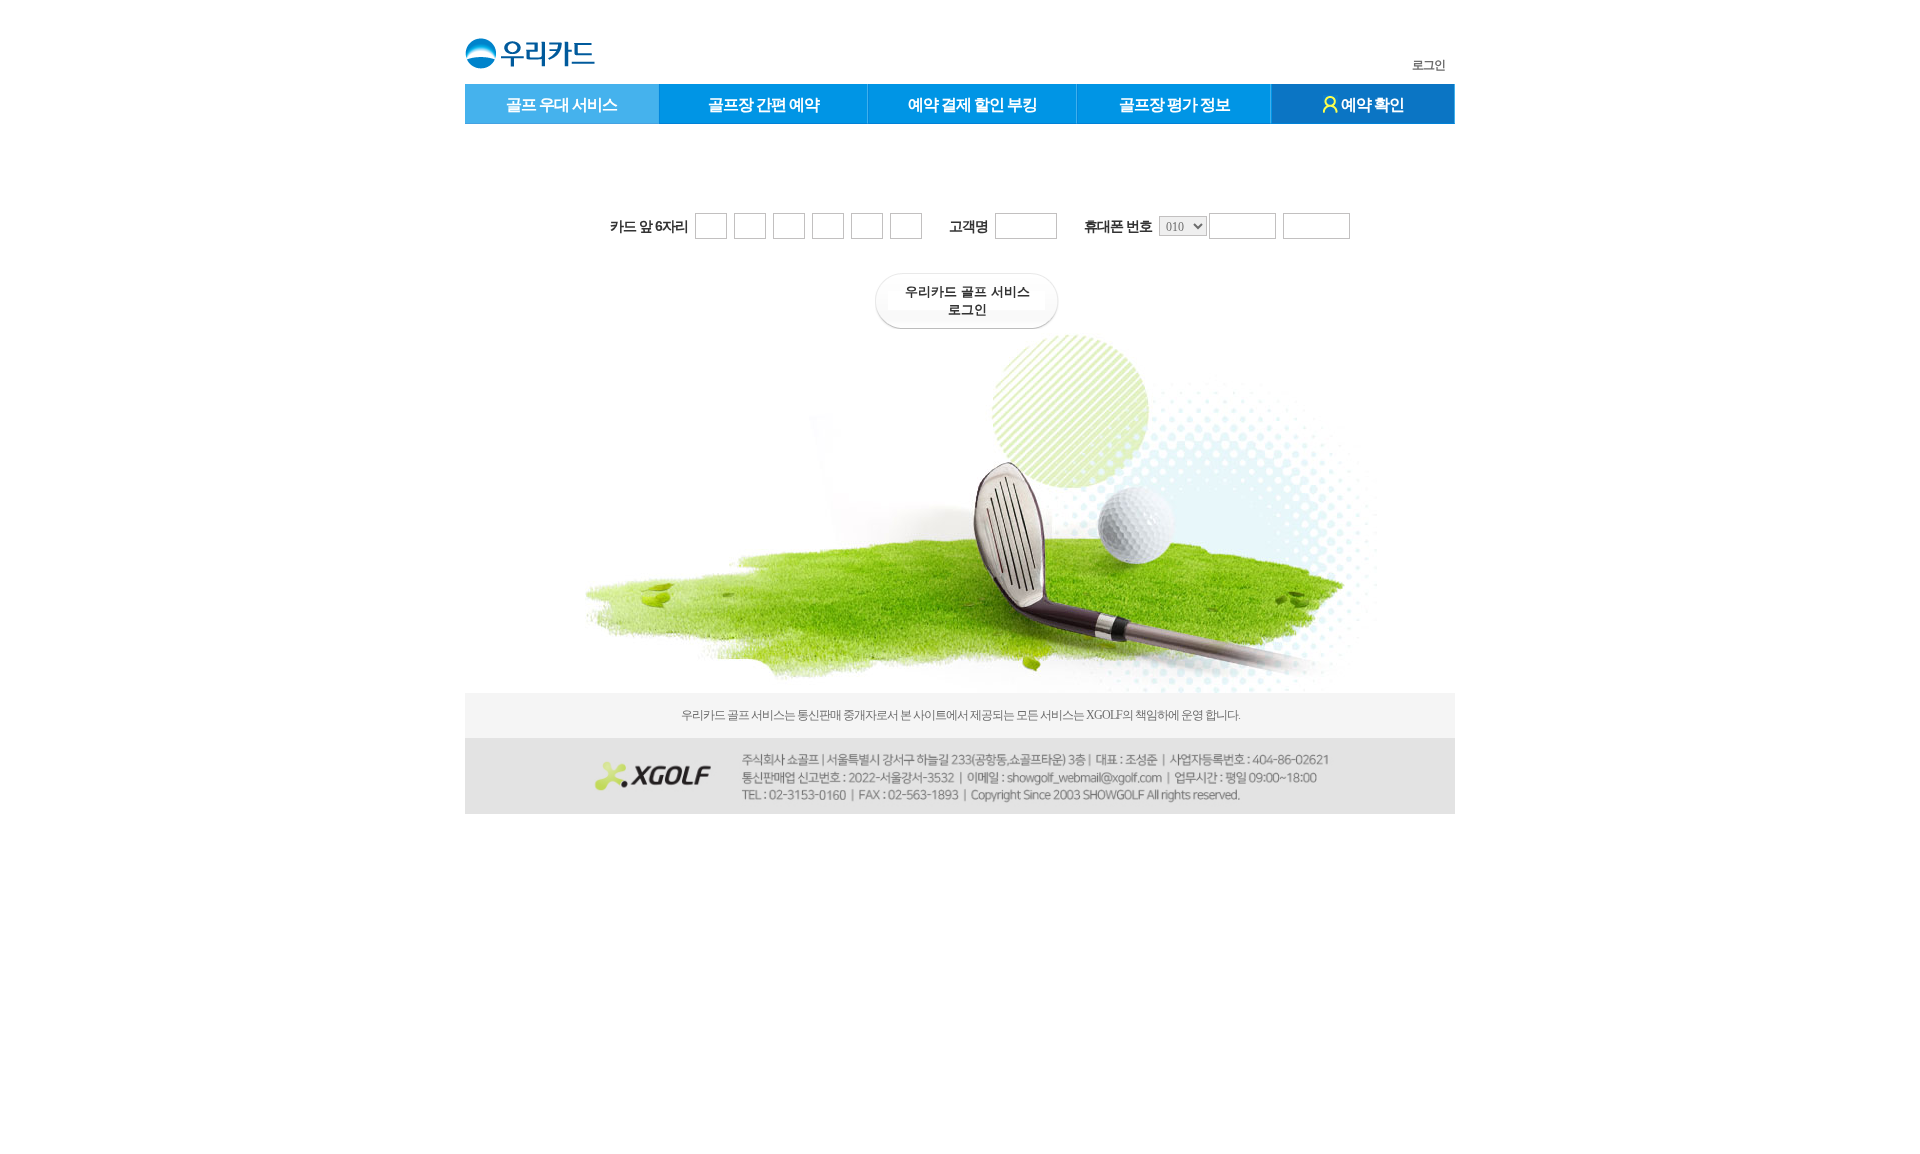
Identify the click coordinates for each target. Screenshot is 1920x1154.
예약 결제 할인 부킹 (972, 104)
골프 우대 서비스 (561, 104)
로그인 (1428, 65)
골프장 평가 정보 (1174, 104)
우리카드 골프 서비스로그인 (967, 300)
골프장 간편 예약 (763, 104)
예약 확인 (1371, 104)
